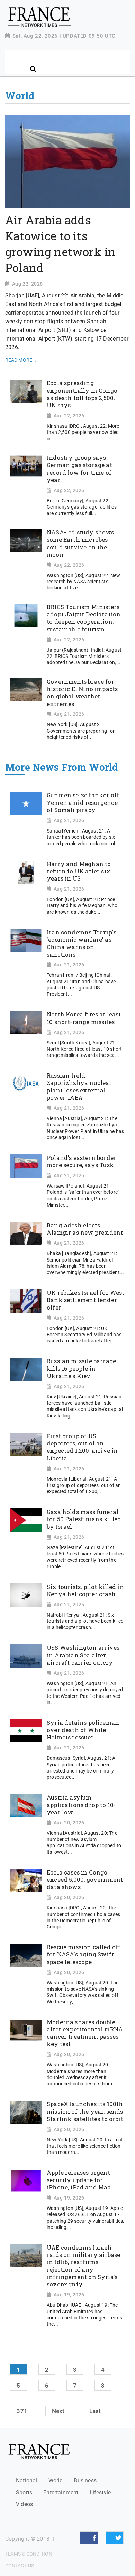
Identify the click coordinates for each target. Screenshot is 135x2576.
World (56, 2480)
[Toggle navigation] (14, 57)
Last (95, 2411)
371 (22, 2411)
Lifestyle (100, 2493)
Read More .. (21, 360)
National (26, 2480)
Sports (24, 2493)
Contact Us (20, 2566)
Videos (24, 2504)
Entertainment (61, 2493)
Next (58, 2411)
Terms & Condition (29, 2554)
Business (85, 2480)
